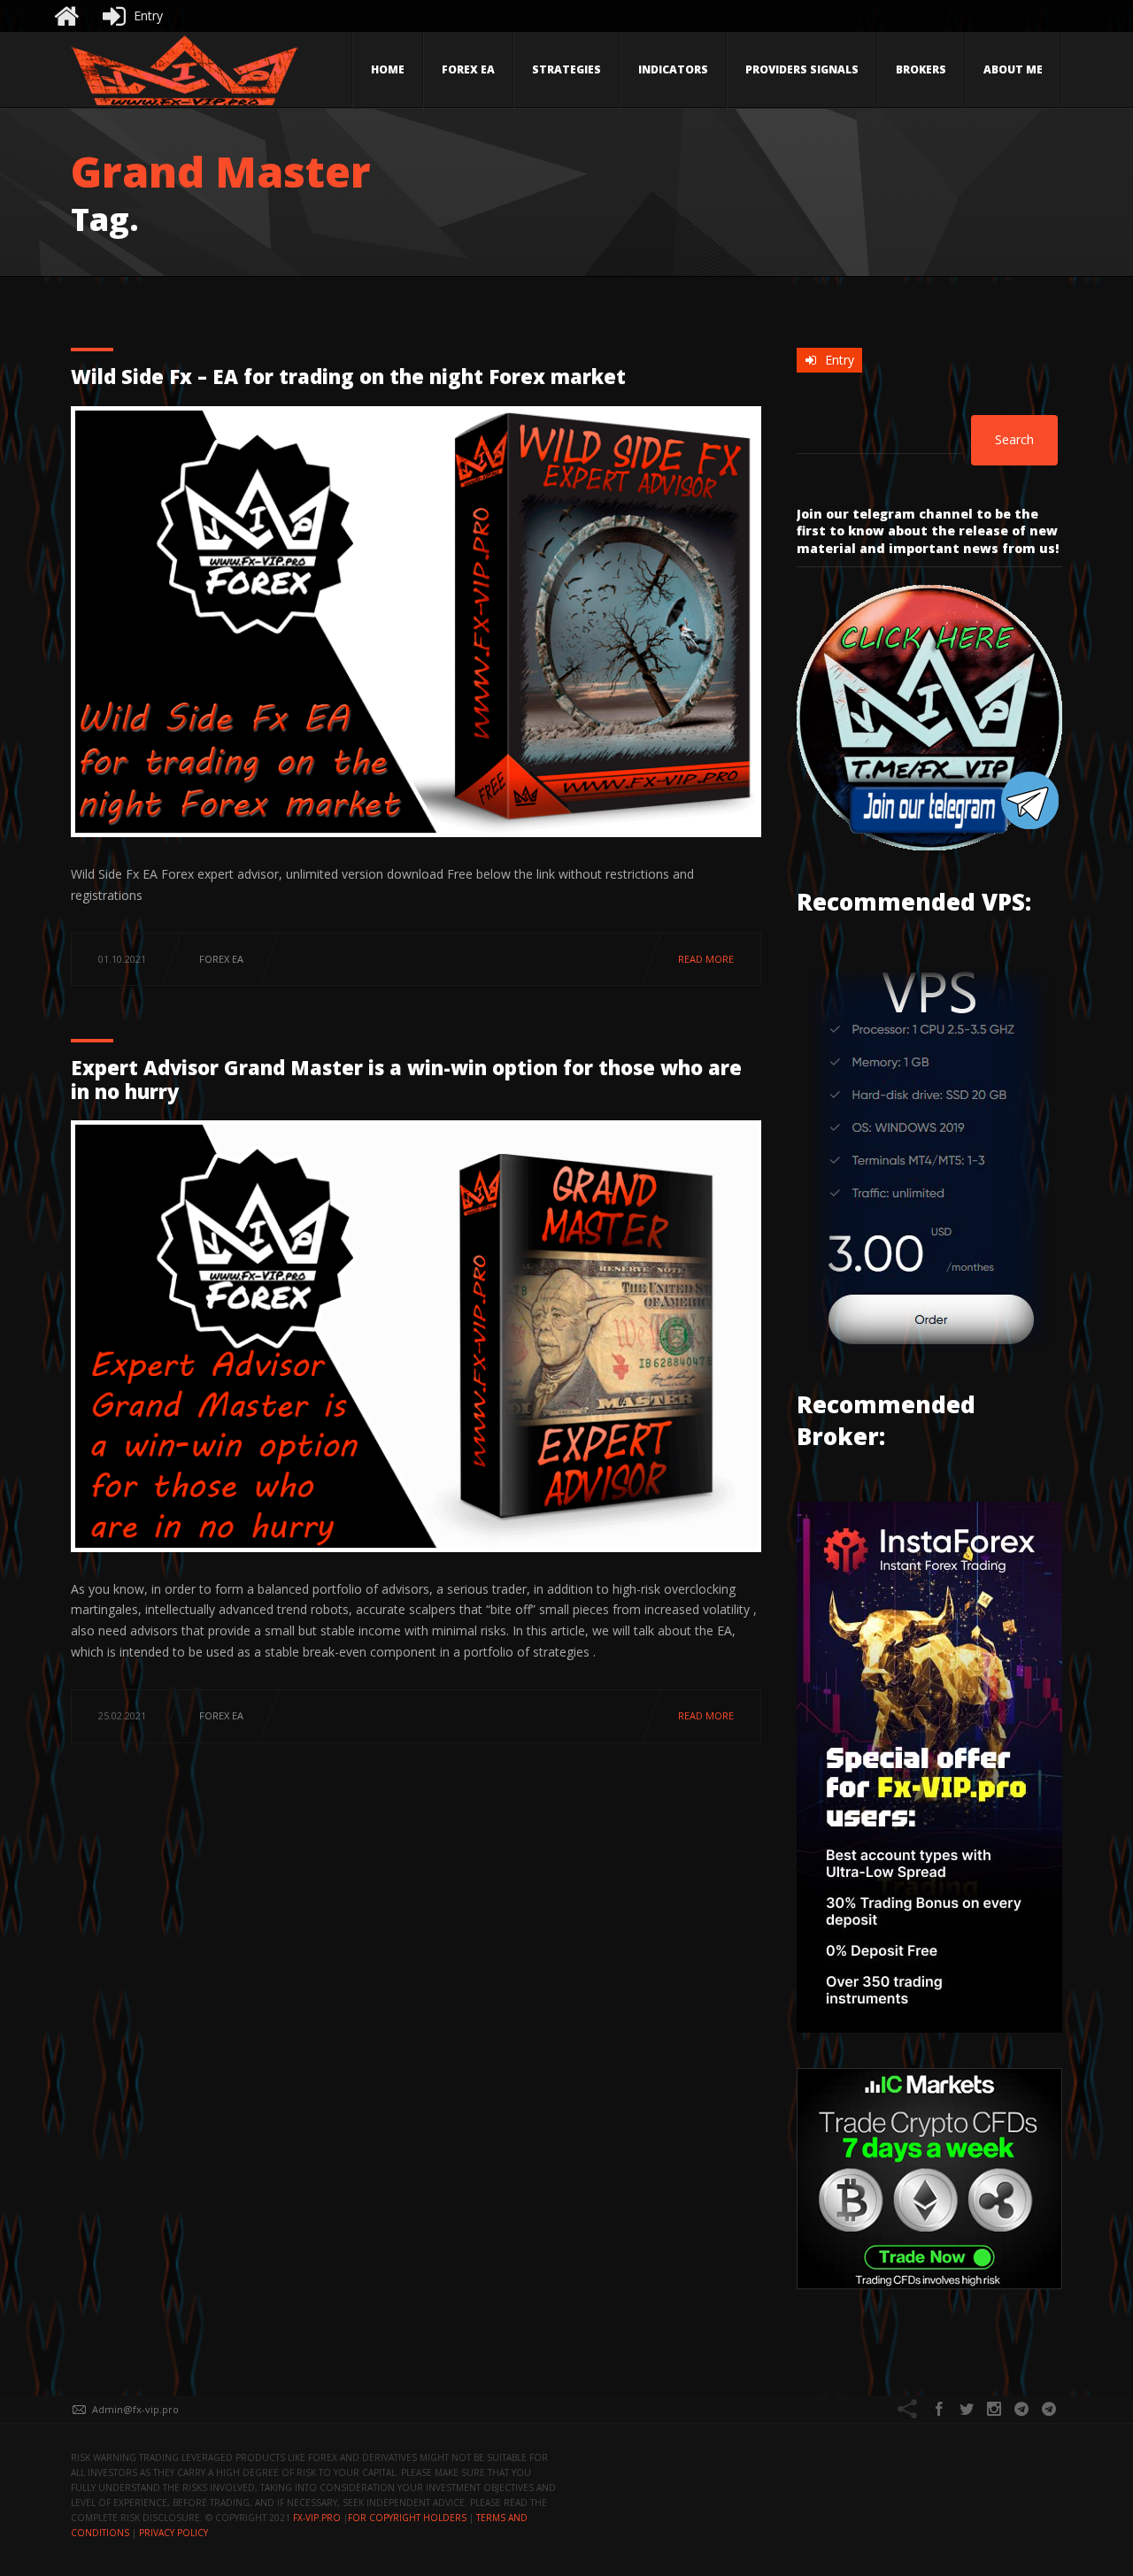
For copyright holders (407, 2518)
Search (1014, 439)
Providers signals (802, 69)
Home (388, 69)
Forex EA (468, 69)
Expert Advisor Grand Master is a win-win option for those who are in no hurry (406, 1079)
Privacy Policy (173, 2533)
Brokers (921, 69)
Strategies (566, 69)
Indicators (673, 69)
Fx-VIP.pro (317, 2518)
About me (1013, 69)
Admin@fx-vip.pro (135, 2409)
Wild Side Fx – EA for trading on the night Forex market (348, 376)
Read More (706, 959)
